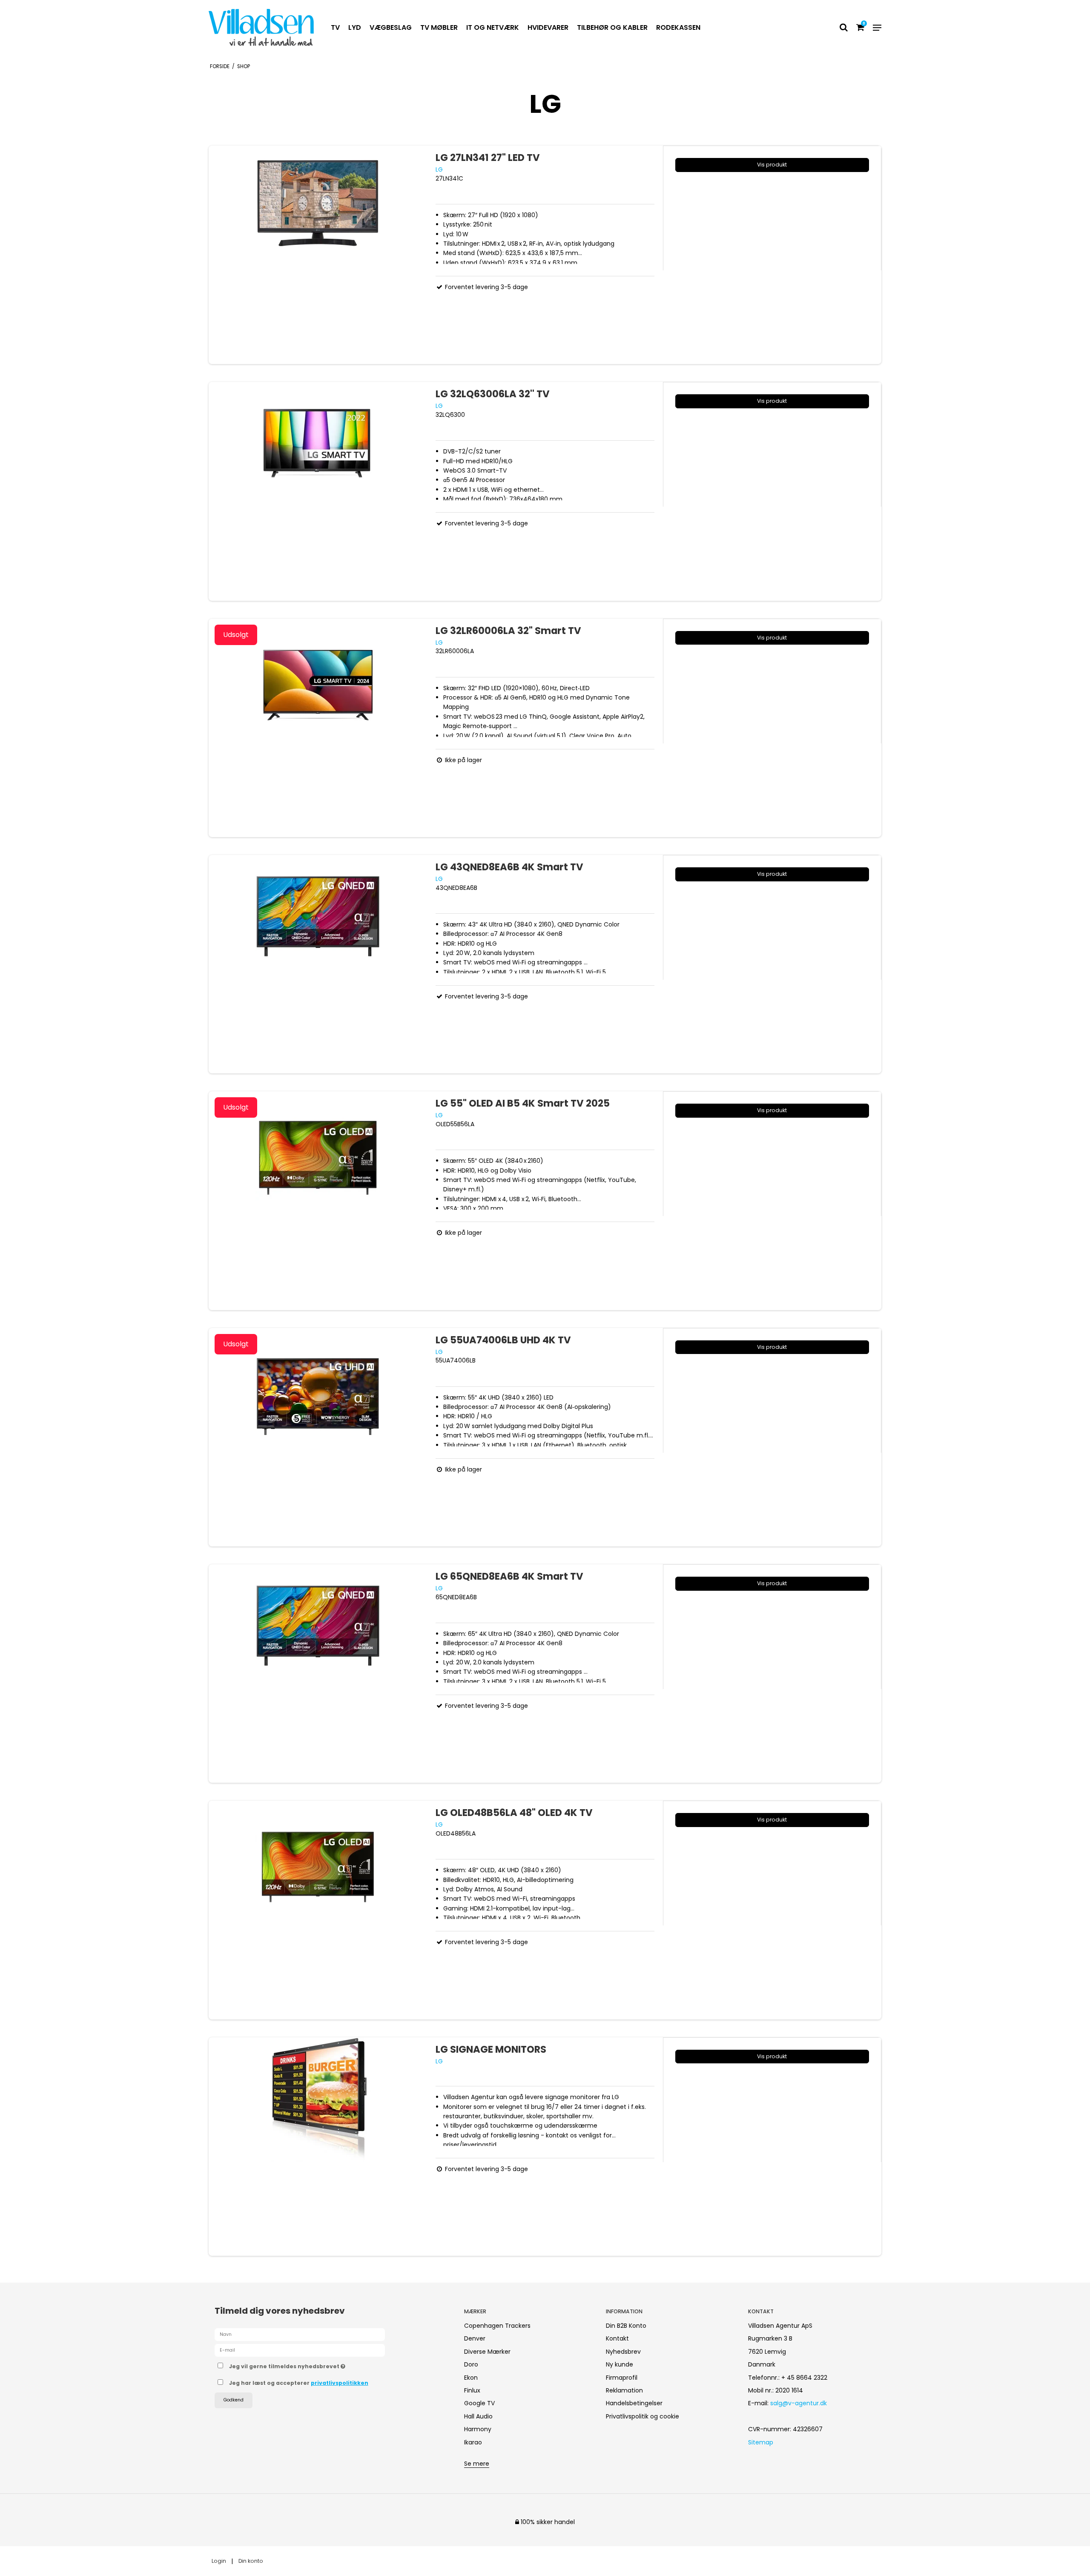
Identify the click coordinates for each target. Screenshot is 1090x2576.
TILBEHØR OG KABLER (612, 27)
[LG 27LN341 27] (318, 255)
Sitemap (761, 2442)
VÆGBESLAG (391, 27)
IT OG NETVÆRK (493, 27)
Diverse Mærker (487, 2352)
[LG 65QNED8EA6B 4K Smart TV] (318, 1674)
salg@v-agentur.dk (799, 2403)
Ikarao (473, 2442)
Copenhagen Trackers (497, 2326)
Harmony (478, 2429)
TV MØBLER (439, 27)
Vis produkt (772, 165)
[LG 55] (318, 1201)
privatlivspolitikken (340, 2383)
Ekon (471, 2378)
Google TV (479, 2403)
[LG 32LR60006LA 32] (318, 728)
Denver (475, 2338)
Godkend (234, 2400)
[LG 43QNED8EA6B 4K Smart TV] (318, 964)
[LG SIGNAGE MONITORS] (318, 2147)
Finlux (472, 2390)
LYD (355, 27)
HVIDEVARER (548, 27)
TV (335, 27)
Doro (471, 2364)
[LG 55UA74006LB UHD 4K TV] (318, 1437)
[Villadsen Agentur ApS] (261, 27)
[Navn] (300, 2334)
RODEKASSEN (678, 27)
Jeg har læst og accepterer (299, 2383)
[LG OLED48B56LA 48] (318, 1910)
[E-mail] (300, 2350)
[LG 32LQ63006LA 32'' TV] (318, 491)
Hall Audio (478, 2416)
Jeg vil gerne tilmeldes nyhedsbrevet (319, 2365)
